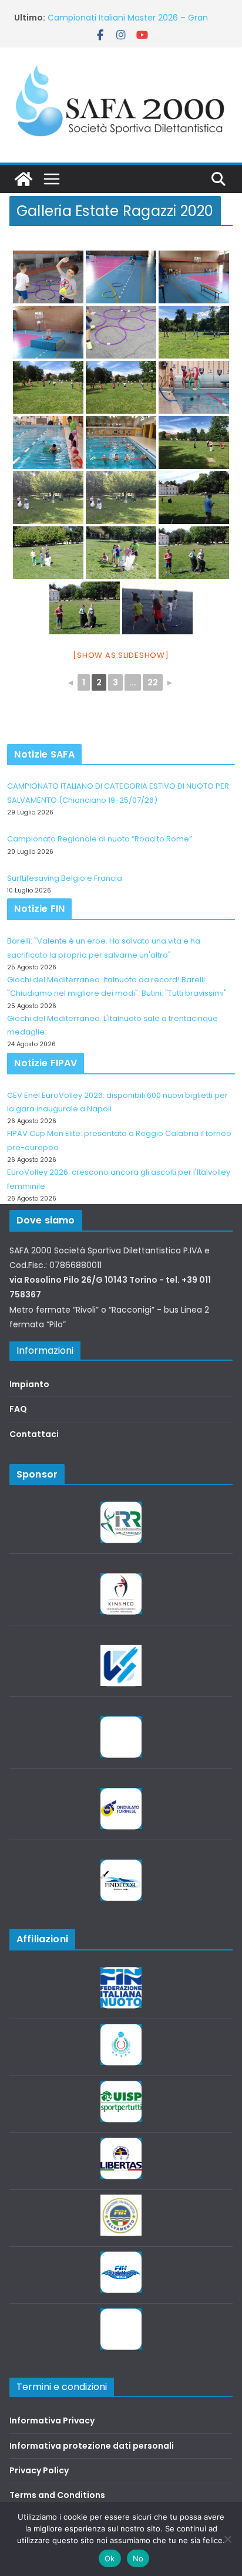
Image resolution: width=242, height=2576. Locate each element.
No (138, 2558)
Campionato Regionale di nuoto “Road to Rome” (100, 839)
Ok (110, 2558)
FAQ (18, 1409)
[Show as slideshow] (121, 655)
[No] (227, 2539)
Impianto (29, 1384)
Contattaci (34, 1434)
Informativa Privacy (52, 2421)
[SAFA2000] (23, 179)
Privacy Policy (39, 2470)
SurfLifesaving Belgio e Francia (65, 878)
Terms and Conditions (57, 2495)
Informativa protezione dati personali (92, 2446)
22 (153, 682)
